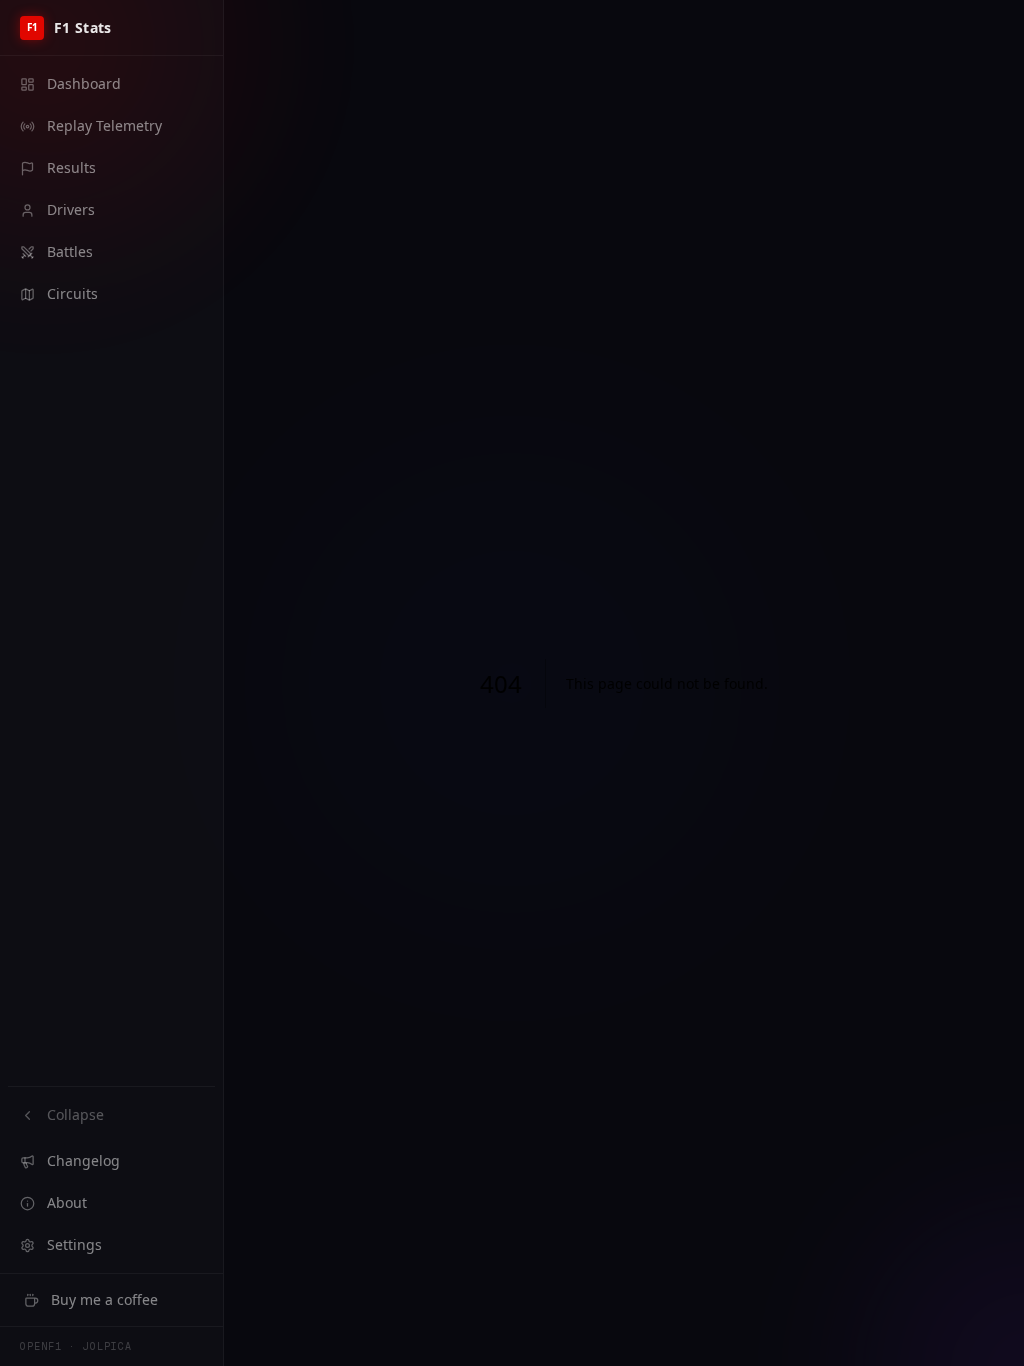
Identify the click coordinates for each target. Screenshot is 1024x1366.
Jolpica (107, 1346)
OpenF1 (41, 1346)
